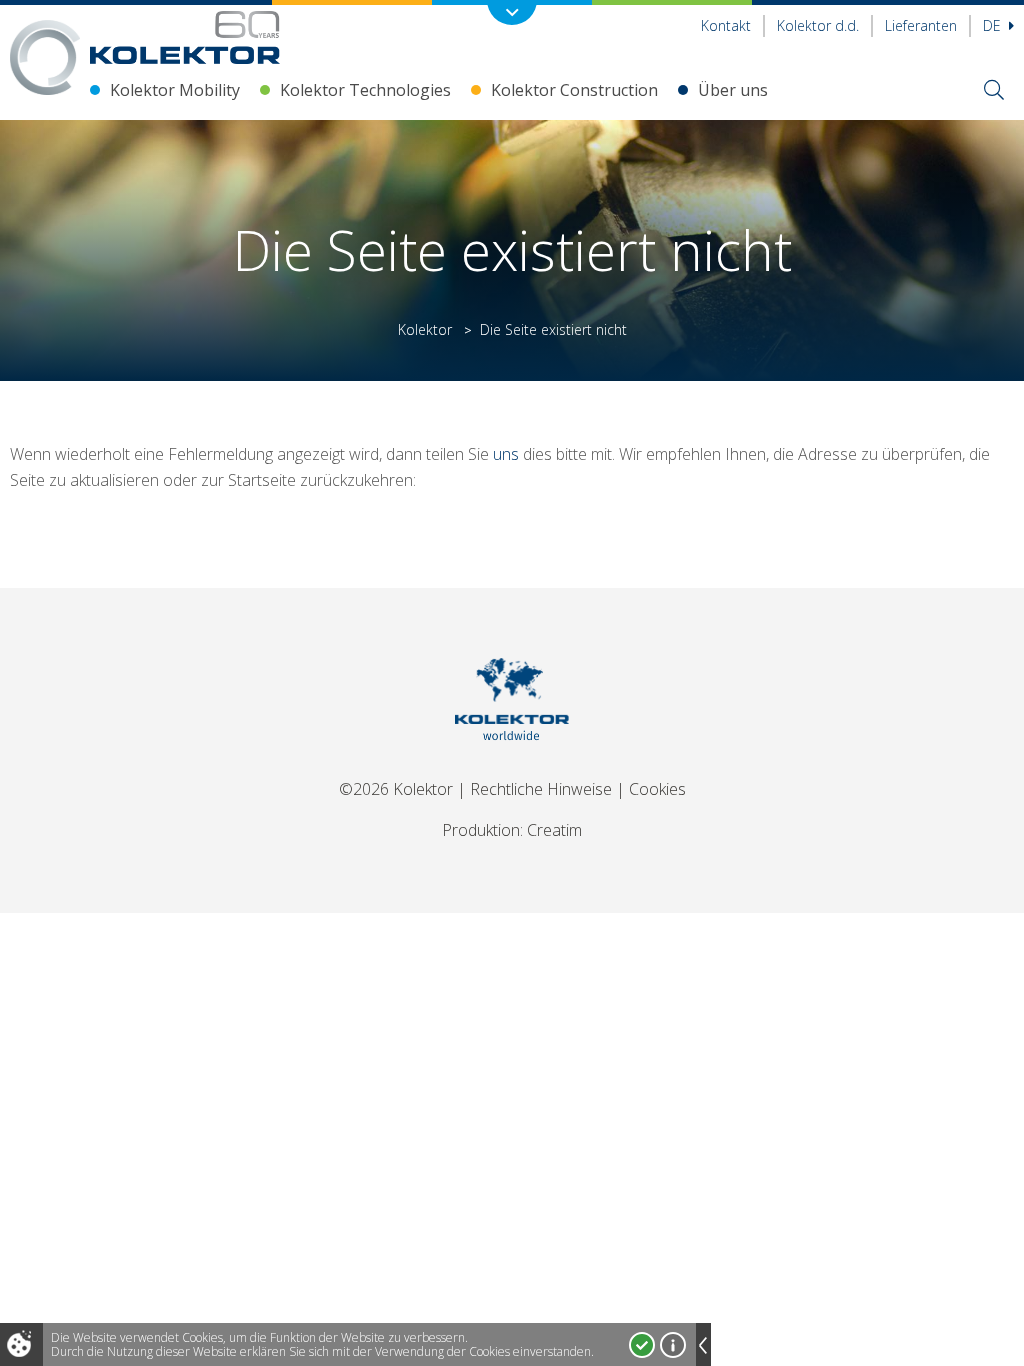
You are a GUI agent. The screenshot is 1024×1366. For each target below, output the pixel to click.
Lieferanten (921, 25)
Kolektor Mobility (175, 90)
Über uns (733, 90)
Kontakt (726, 25)
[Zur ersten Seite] (185, 37)
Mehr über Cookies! (673, 1345)
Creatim (554, 830)
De (994, 25)
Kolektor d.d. (818, 25)
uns (506, 454)
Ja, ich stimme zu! (642, 1345)
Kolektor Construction (574, 90)
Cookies (657, 789)
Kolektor (425, 329)
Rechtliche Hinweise (541, 789)
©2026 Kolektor (396, 789)
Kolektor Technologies (365, 90)
